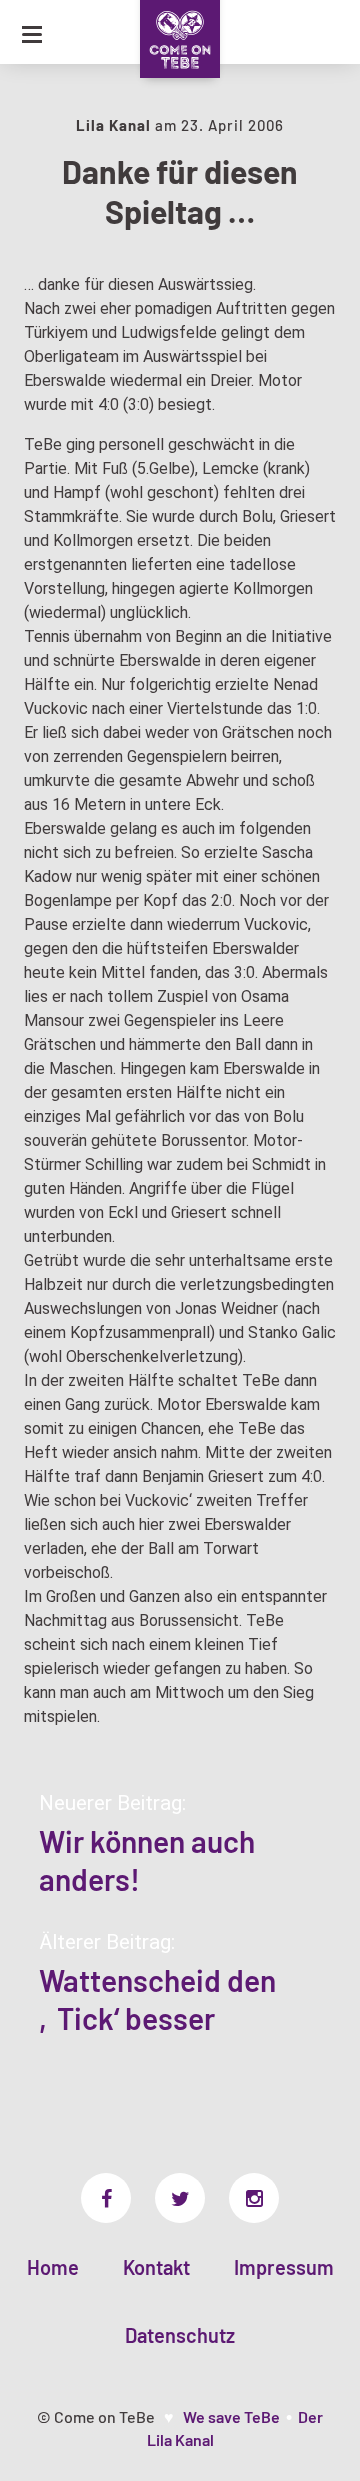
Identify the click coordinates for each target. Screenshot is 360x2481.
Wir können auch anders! (147, 1860)
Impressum (284, 2267)
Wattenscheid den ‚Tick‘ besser (157, 1999)
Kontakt (156, 2267)
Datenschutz (180, 2335)
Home (53, 2267)
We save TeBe (231, 2416)
